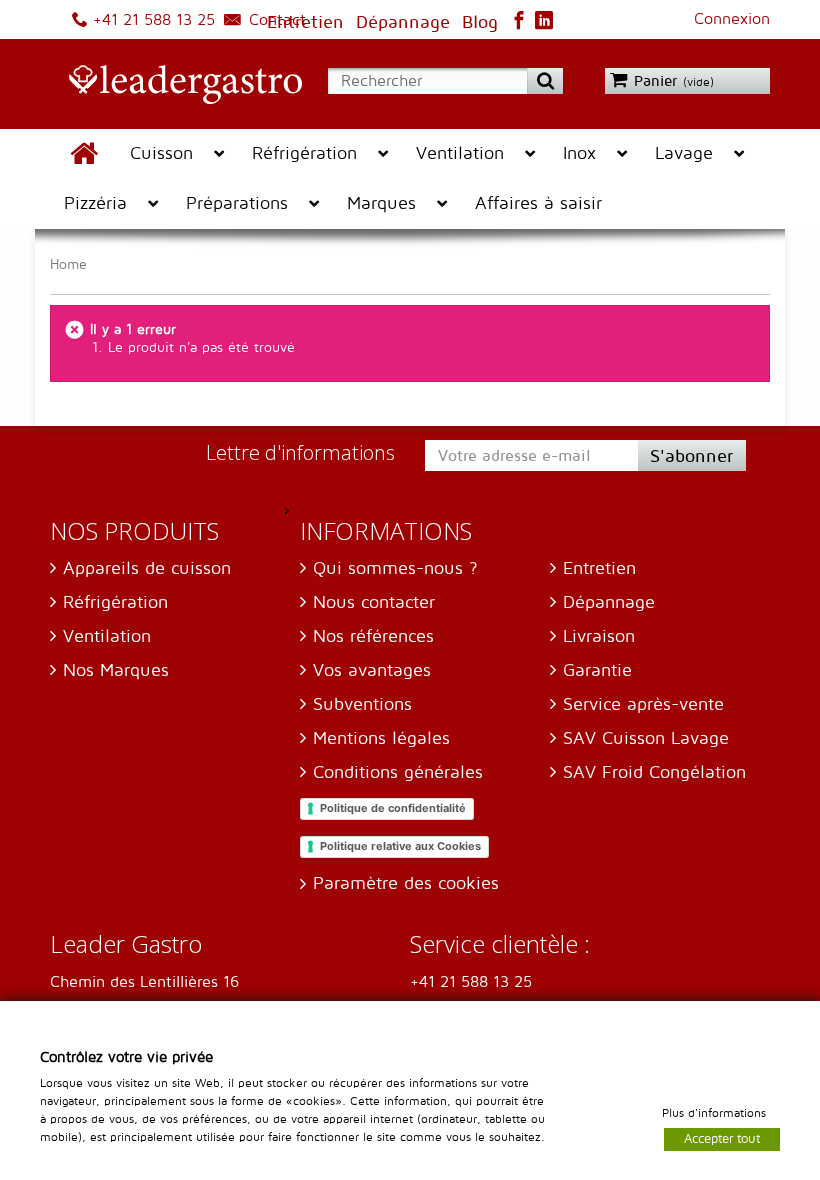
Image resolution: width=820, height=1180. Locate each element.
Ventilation (460, 153)
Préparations (237, 203)
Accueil (83, 154)
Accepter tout (722, 1138)
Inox (579, 153)
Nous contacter (374, 602)
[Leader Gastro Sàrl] (176, 86)
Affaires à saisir (538, 203)
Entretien (599, 568)
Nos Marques (116, 670)
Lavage (684, 153)
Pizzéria (95, 203)
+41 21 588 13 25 (151, 20)
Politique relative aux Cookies (400, 846)
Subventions (362, 704)
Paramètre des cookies (406, 883)
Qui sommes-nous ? (395, 568)
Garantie (597, 670)
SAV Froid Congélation (654, 772)
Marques (381, 203)
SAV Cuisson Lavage (646, 738)
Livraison (599, 636)
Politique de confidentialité (393, 808)
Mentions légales (381, 738)
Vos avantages (372, 670)
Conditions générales (398, 772)
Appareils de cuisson (147, 568)
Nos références (373, 636)
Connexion (732, 19)
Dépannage (609, 602)
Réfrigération (304, 153)
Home (68, 264)
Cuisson (161, 153)
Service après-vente (643, 704)
